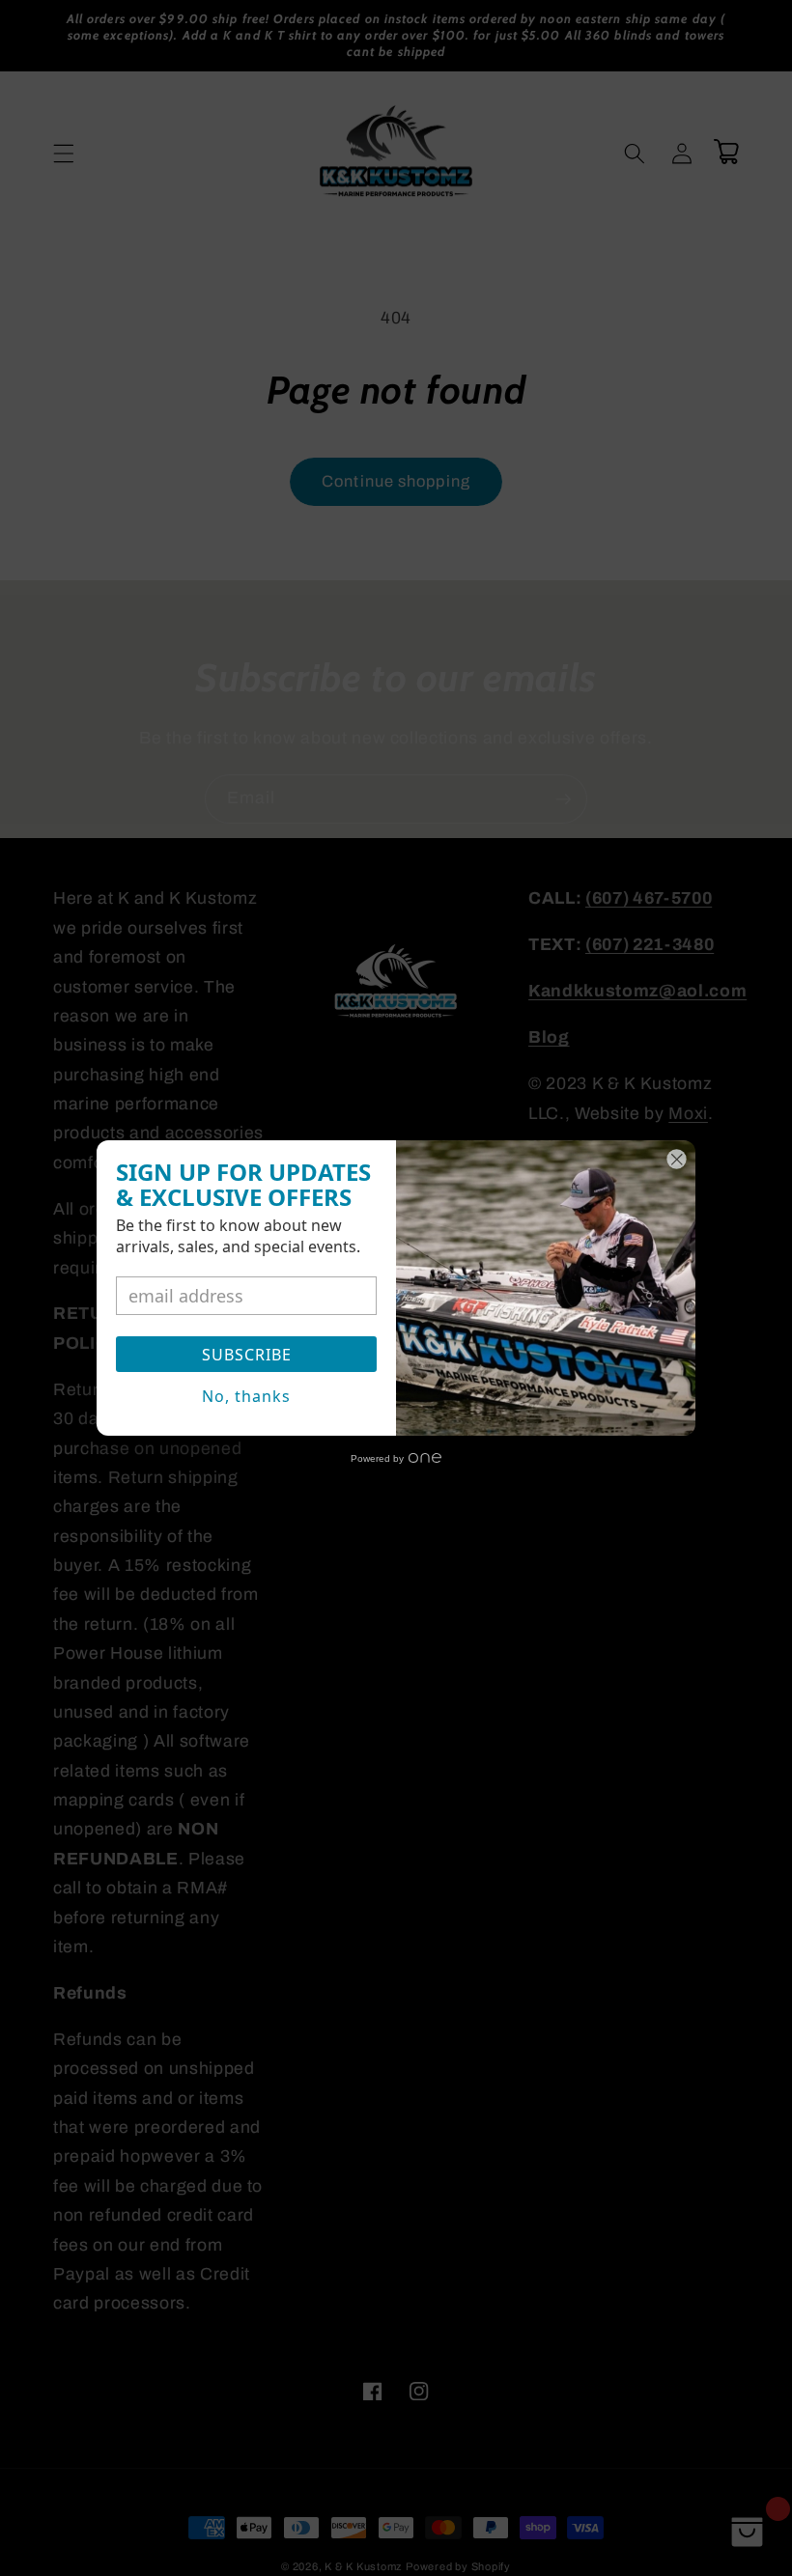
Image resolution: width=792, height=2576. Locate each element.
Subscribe (247, 1355)
